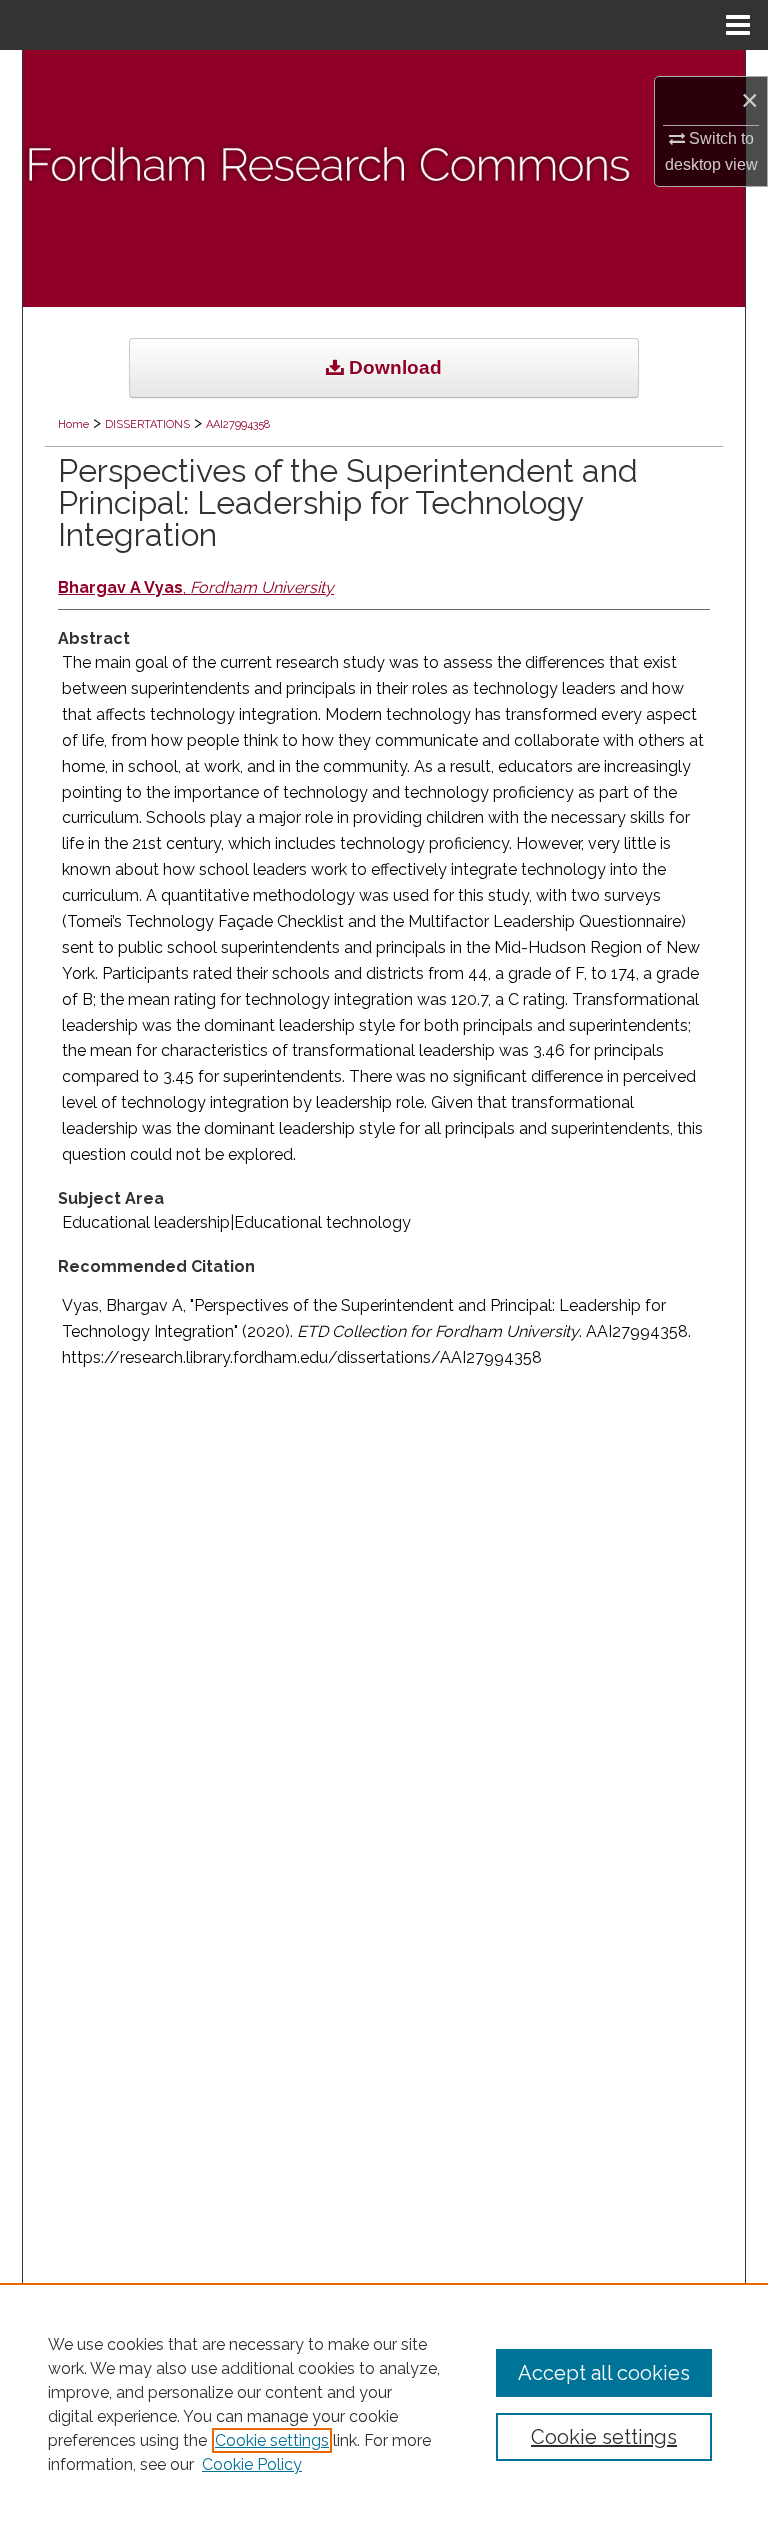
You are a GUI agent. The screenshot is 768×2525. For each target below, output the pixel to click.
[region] (384, 2404)
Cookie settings (272, 2440)
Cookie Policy (252, 2464)
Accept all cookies (604, 2373)
